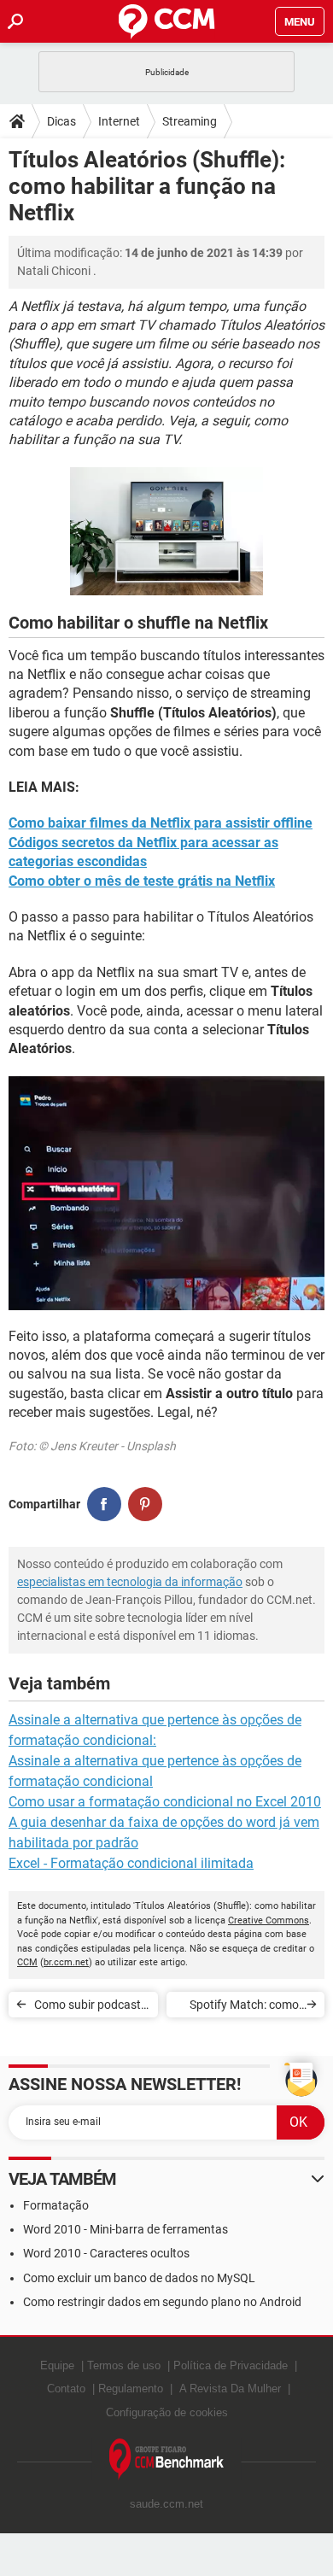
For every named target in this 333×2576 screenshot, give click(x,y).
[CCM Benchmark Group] (167, 2459)
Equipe (57, 2365)
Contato (66, 2389)
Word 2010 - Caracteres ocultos (106, 2253)
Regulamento (131, 2389)
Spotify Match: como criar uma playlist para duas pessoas (240, 2008)
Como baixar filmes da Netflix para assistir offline (161, 823)
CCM (27, 1962)
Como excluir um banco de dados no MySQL (139, 2278)
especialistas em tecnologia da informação (130, 1582)
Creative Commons (269, 1920)
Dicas (61, 121)
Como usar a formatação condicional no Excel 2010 (165, 1802)
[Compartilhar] (104, 1504)
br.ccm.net (66, 1962)
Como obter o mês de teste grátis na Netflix (142, 881)
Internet (119, 121)
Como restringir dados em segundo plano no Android (162, 2302)
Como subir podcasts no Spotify (91, 2008)
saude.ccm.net (166, 2504)
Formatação (56, 2205)
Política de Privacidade (231, 2365)
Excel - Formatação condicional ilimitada (131, 1863)
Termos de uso (124, 2365)
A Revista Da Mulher (230, 2389)
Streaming (190, 121)
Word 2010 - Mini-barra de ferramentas (126, 2229)
